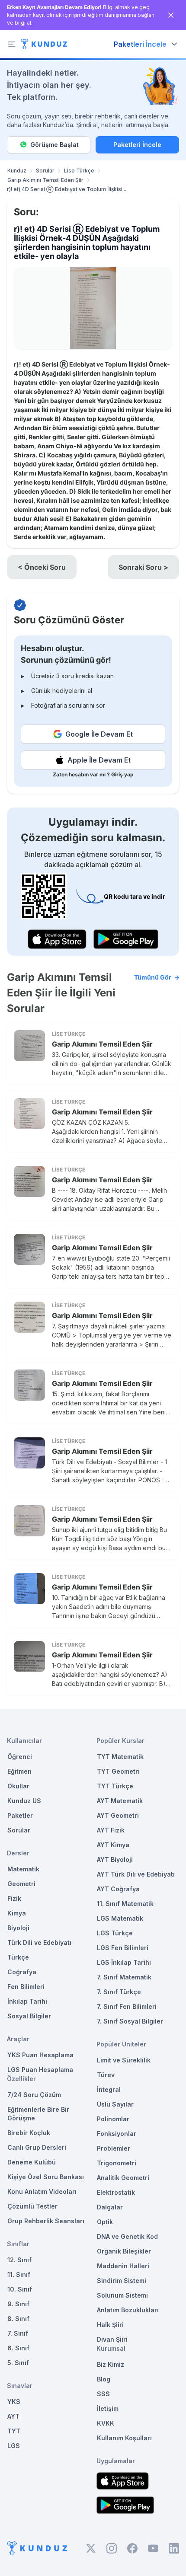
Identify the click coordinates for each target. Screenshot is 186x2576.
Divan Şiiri (112, 2339)
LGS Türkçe (115, 1933)
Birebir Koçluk (29, 2133)
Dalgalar (110, 2207)
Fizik (14, 1898)
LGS (14, 2446)
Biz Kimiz (111, 2364)
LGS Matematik (120, 1918)
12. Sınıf (19, 2260)
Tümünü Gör (153, 977)
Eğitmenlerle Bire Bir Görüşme (38, 2114)
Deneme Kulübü (32, 2162)
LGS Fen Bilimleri (123, 1948)
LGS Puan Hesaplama (40, 2070)
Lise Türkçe (79, 171)
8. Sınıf (18, 2319)
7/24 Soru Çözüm (34, 2095)
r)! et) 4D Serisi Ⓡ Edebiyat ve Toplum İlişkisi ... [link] (67, 189)
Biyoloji (18, 1928)
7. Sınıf (18, 2333)
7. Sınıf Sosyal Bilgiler (130, 2021)
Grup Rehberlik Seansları (46, 2221)
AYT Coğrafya (118, 1889)
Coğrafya (22, 1972)
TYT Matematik (120, 1757)
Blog (104, 2379)
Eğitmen (19, 1771)
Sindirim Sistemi (122, 2281)
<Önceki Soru (42, 567)
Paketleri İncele (137, 145)
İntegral (109, 2089)
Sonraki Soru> (143, 567)
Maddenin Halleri (123, 2266)
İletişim (108, 2408)
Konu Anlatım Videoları (42, 2191)
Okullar (18, 1786)
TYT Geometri (118, 1771)
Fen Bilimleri (26, 1987)
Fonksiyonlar (117, 2134)
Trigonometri (117, 2163)
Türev (106, 2075)
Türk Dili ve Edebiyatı (39, 1942)
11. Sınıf (19, 2274)
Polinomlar (113, 2119)
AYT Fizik (111, 1830)
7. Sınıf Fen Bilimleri (127, 2006)
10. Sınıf (20, 2289)
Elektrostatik (116, 2192)
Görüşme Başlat (55, 145)
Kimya (17, 1913)
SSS (103, 2394)
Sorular (45, 171)
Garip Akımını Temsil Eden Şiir (45, 180)
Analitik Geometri (123, 2178)
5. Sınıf (18, 2363)
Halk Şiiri (110, 2325)
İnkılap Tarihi (27, 2001)
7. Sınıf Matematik (124, 1977)
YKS (14, 2402)
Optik (105, 2222)
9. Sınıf (18, 2304)
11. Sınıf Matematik (125, 1904)
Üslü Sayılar (115, 2104)
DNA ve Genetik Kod (127, 2236)
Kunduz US (24, 1801)
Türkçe (18, 1957)
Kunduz (17, 171)
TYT (14, 2431)
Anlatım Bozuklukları (128, 2310)
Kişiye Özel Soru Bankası (46, 2177)
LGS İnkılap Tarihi (124, 1962)
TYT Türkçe (115, 1786)
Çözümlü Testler (32, 2206)
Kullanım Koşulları (124, 2438)
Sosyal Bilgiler (29, 2016)
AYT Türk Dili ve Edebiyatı (136, 1874)
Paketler (20, 1815)
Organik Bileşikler (124, 2251)
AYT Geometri (118, 1815)
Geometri (21, 1884)
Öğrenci (20, 1757)
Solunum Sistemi (122, 2295)
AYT (13, 2416)
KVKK (106, 2423)
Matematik (23, 1869)
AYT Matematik (120, 1801)
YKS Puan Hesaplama (40, 2055)
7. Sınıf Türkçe (119, 1992)
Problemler (114, 2148)
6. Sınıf (18, 2348)
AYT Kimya (113, 1845)
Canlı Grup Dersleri (37, 2147)
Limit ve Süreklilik (124, 2060)
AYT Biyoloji (115, 1859)
